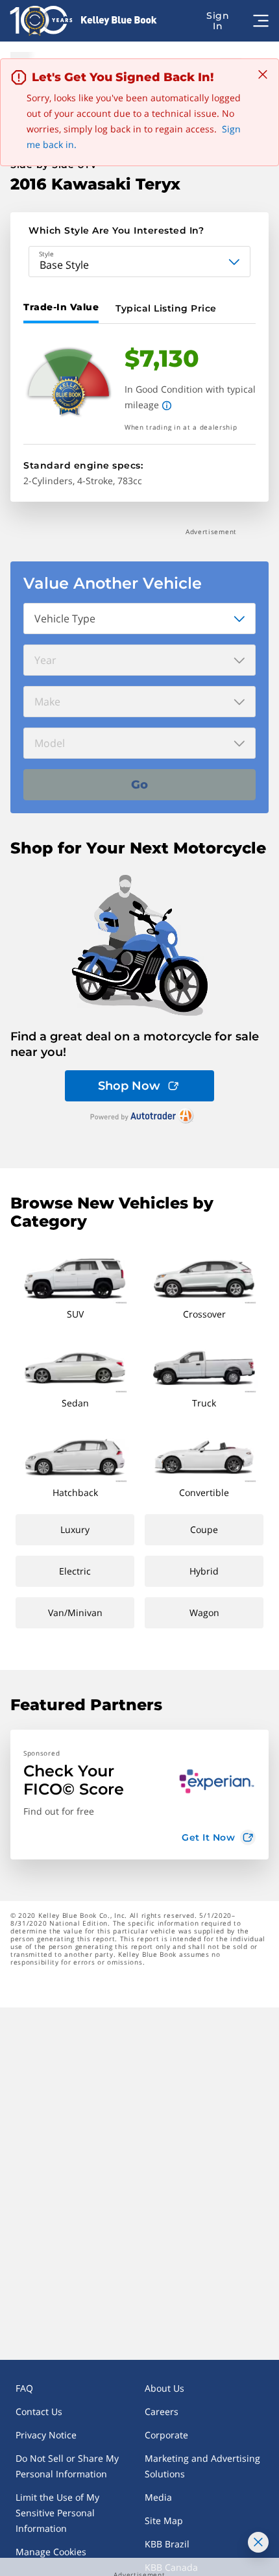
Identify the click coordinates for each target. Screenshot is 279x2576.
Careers (162, 2411)
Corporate (166, 2435)
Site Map (164, 2521)
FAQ (24, 2388)
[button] (139, 1795)
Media (158, 2497)
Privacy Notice (46, 2435)
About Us (164, 2388)
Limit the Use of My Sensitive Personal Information (57, 2513)
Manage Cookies (51, 2552)
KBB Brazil (167, 2544)
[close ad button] (258, 2542)
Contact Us (39, 2411)
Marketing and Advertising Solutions (202, 2466)
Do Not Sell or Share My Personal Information (67, 2466)
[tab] (64, 308)
